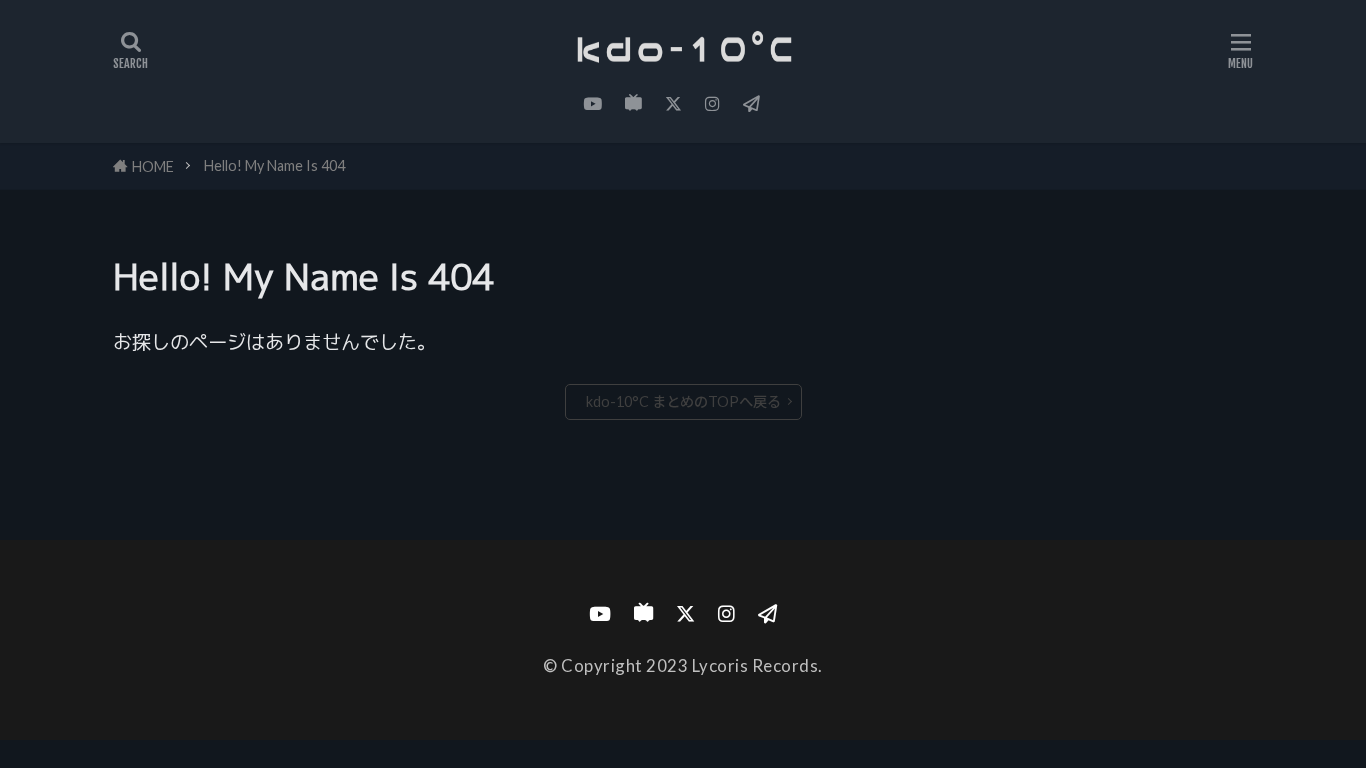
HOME (153, 166)
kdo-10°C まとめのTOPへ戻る (683, 401)
